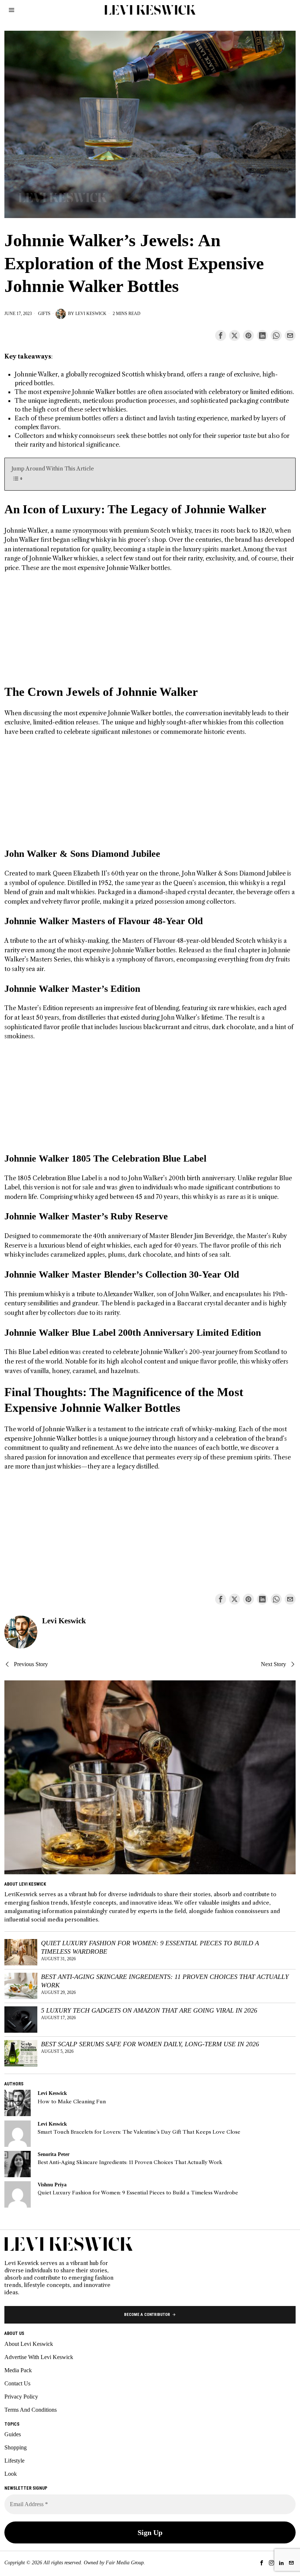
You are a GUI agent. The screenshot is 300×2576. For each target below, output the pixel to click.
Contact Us (17, 2383)
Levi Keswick (91, 314)
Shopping (16, 2447)
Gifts (44, 314)
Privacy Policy (21, 2397)
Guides (13, 2434)
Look (11, 2474)
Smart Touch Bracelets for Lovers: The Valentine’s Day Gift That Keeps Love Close (139, 2132)
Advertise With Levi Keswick (39, 2357)
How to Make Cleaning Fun (72, 2102)
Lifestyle (14, 2461)
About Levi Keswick (29, 2344)
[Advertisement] (150, 633)
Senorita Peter (54, 2154)
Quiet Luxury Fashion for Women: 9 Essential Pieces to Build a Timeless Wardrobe (150, 1947)
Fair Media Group (125, 2563)
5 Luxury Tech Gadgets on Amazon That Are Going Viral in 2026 (149, 2010)
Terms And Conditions (31, 2410)
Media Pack (18, 2370)
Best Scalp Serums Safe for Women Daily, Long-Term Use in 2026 (150, 2044)
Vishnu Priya (52, 2185)
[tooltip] (221, 335)
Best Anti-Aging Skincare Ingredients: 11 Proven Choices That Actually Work (165, 1981)
